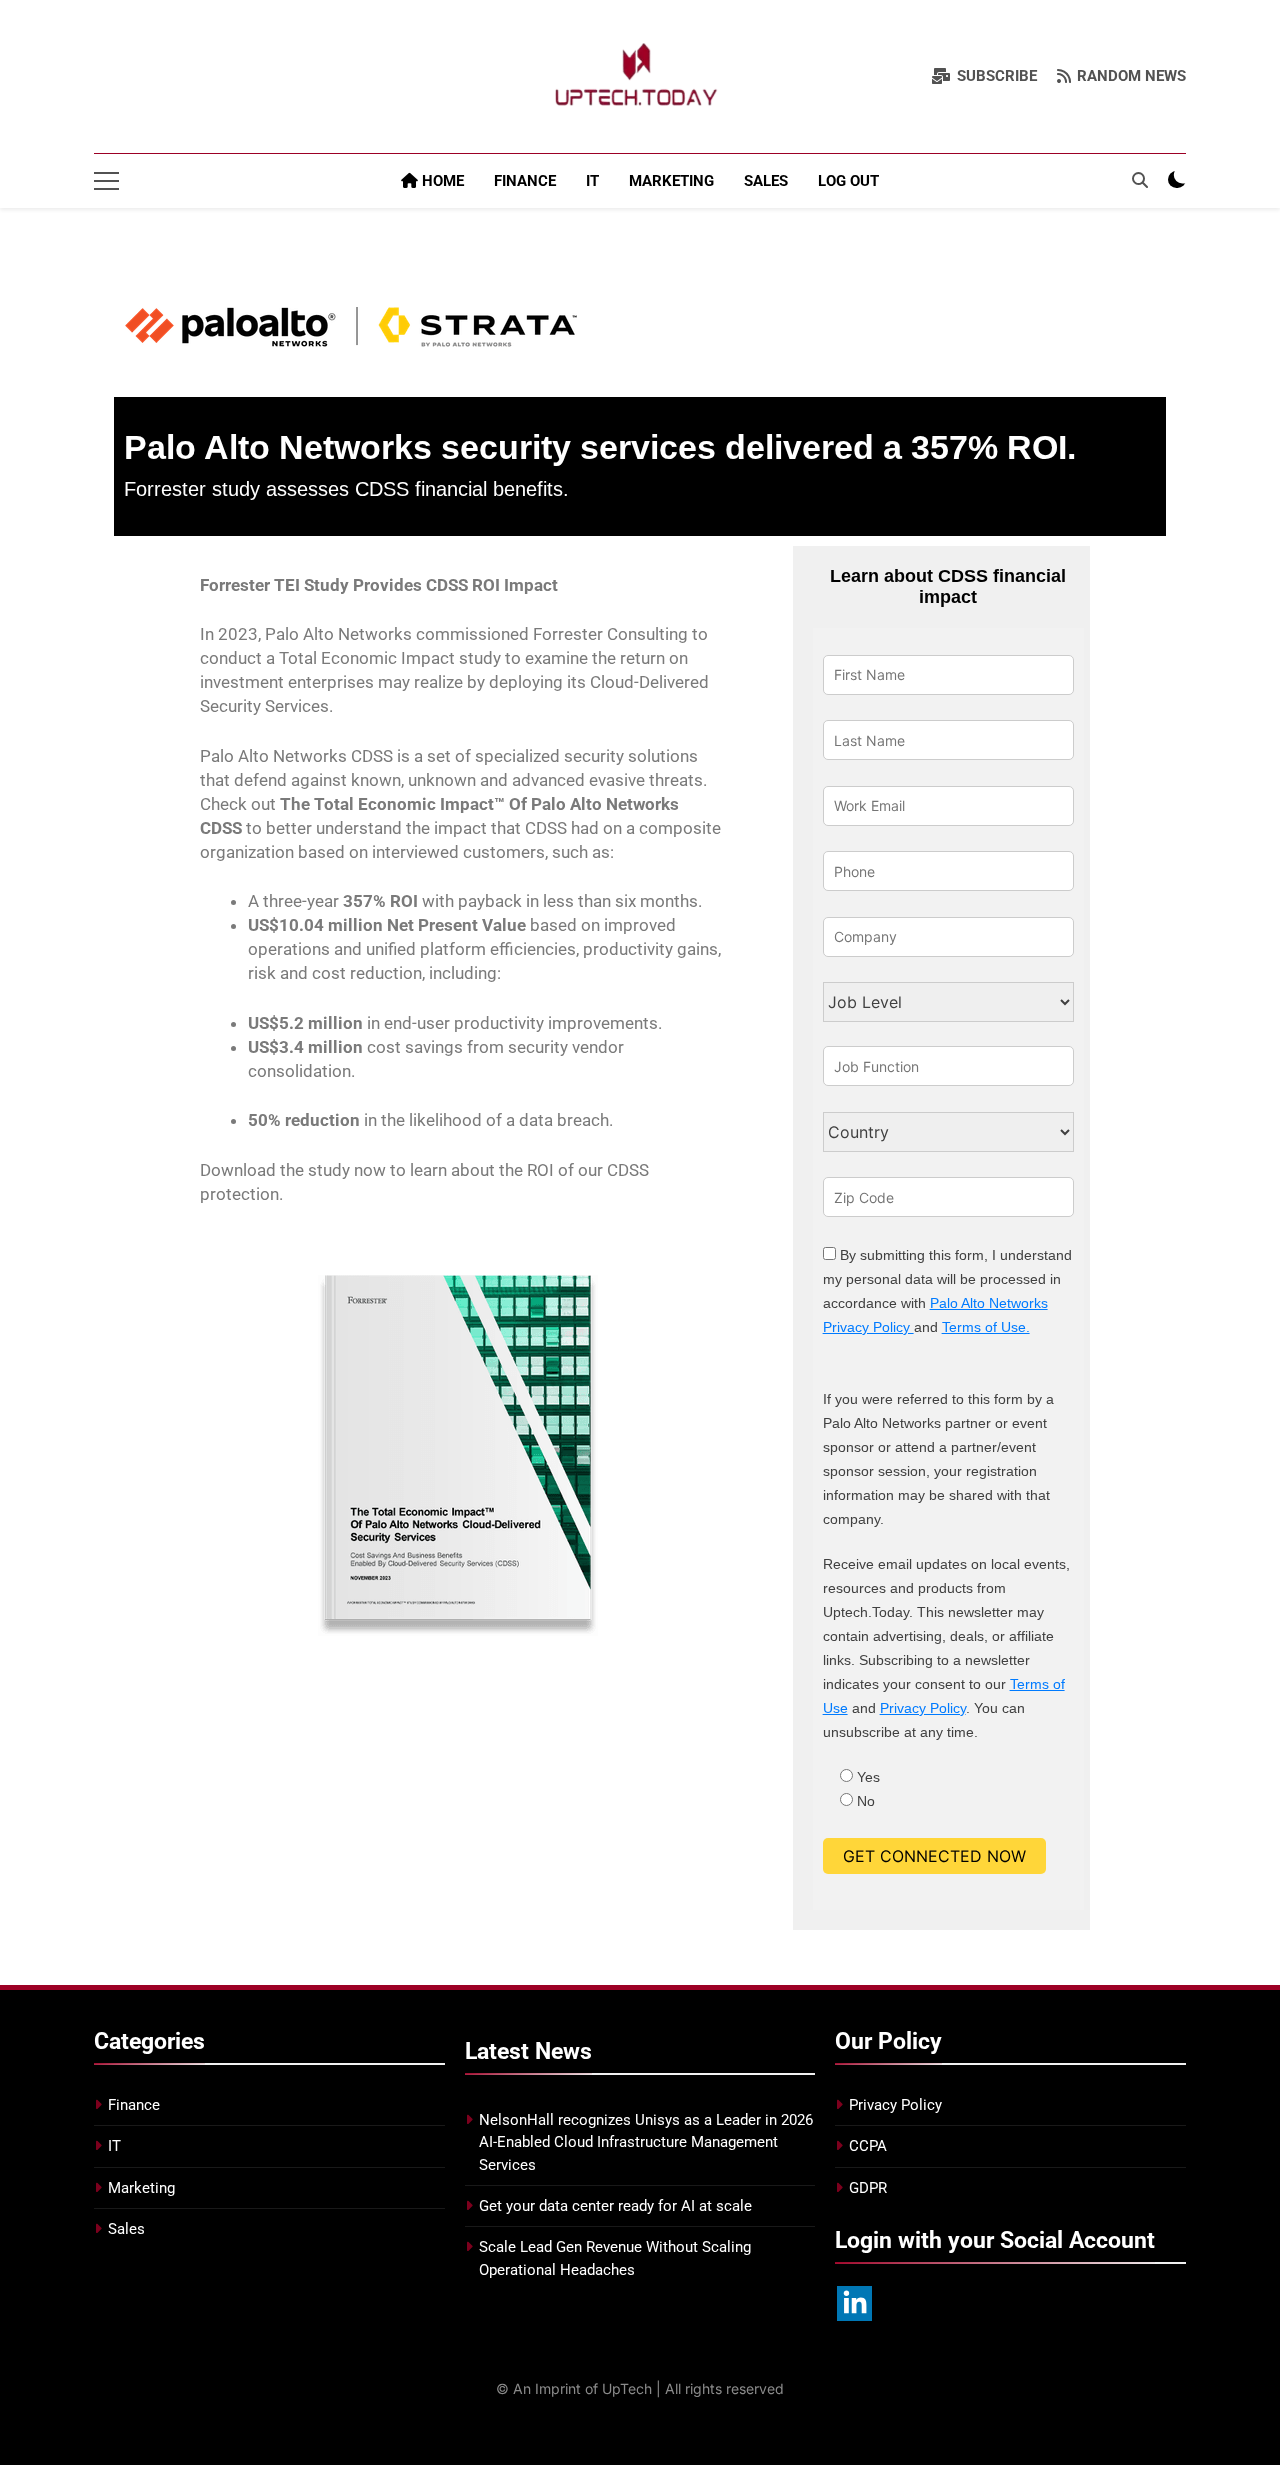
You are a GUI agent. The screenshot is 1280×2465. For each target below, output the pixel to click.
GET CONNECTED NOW (934, 1856)
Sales (766, 181)
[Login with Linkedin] (854, 2303)
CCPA (868, 2146)
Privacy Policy (923, 1708)
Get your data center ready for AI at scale (615, 2206)
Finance (525, 181)
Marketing (671, 181)
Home (441, 181)
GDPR (868, 2188)
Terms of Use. (986, 1327)
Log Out (848, 181)
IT (592, 181)
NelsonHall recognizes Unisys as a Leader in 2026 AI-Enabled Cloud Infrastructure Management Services (646, 2142)
